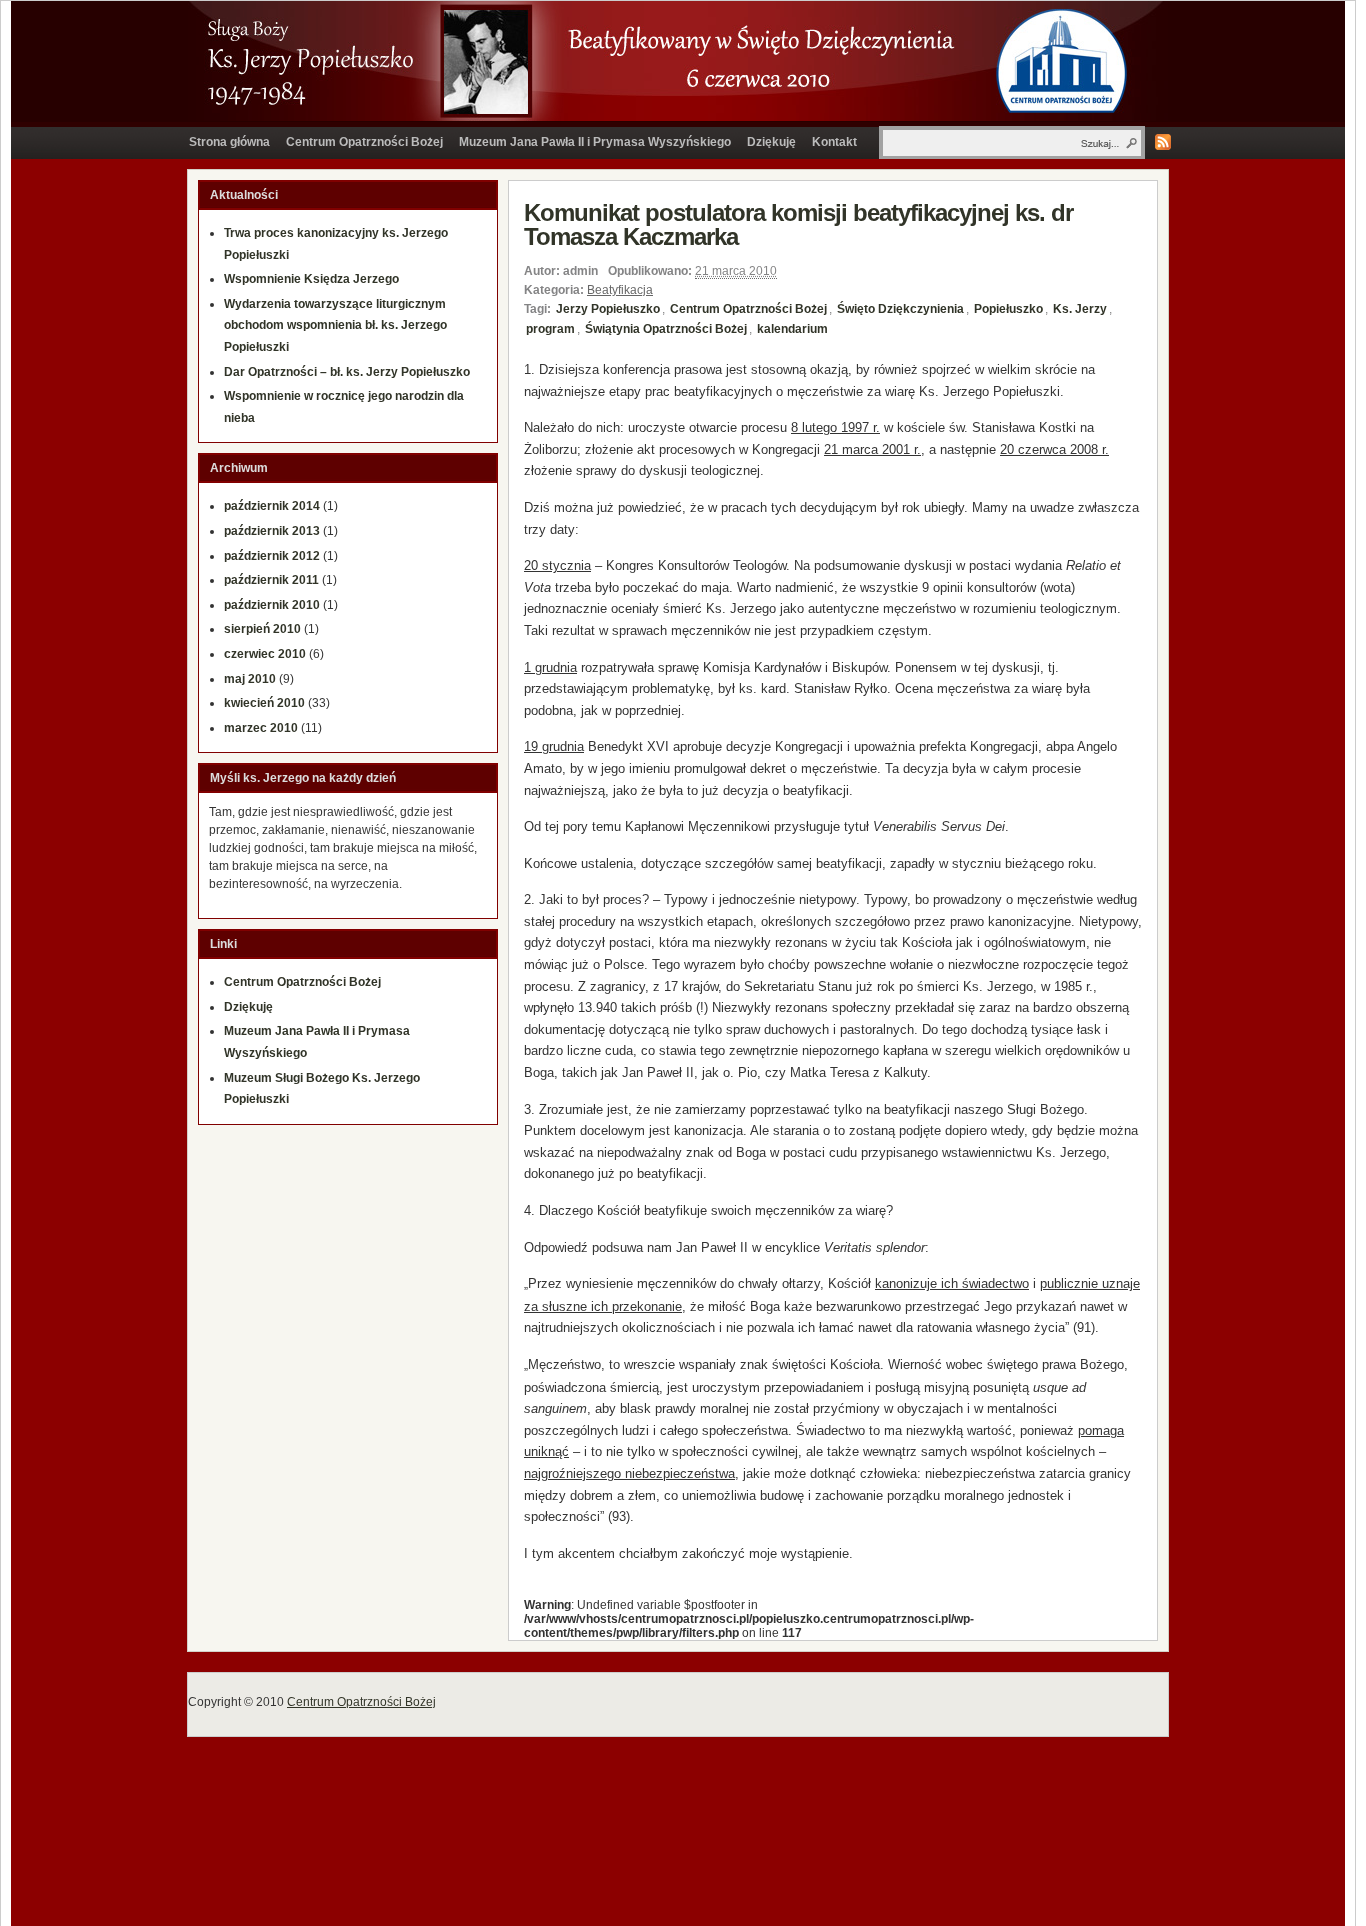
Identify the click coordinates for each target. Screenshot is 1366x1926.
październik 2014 (272, 506)
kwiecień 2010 (264, 703)
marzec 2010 (261, 728)
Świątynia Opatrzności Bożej (666, 329)
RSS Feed (1163, 142)
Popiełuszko (1008, 309)
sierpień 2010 (262, 629)
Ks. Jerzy (1080, 309)
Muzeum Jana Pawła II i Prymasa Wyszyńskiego (595, 142)
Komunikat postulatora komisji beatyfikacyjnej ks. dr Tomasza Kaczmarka (798, 224)
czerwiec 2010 (265, 654)
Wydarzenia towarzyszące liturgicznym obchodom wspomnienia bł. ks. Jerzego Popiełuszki (335, 325)
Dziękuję (771, 142)
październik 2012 (272, 556)
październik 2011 (271, 580)
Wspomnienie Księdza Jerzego (311, 279)
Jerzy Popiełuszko (608, 309)
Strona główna (229, 142)
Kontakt (834, 142)
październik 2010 (272, 605)
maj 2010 (250, 679)
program (550, 329)
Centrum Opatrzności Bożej (364, 142)
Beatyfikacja (620, 290)
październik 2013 (272, 531)
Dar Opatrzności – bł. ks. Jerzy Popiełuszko (347, 372)
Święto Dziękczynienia (900, 309)
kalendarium (792, 329)
